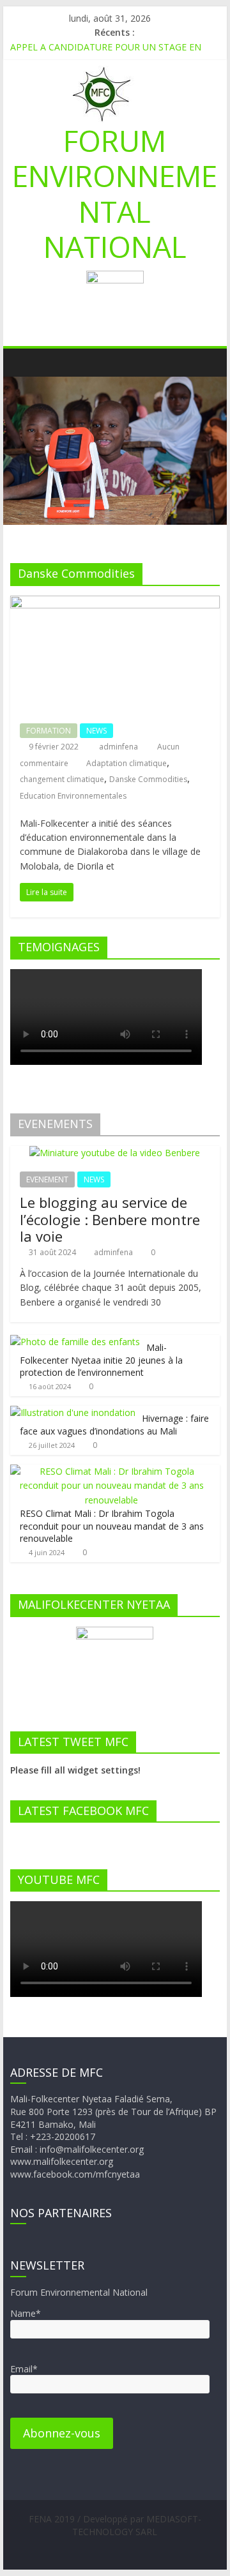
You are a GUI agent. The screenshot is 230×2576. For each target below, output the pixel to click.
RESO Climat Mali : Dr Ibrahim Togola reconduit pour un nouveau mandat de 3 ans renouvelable (112, 1526)
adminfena (119, 747)
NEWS (96, 731)
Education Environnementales (73, 796)
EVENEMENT (47, 1179)
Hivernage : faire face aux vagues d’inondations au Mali (114, 1425)
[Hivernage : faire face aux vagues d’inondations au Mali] (73, 1412)
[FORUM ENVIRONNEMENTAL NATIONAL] (23, 362)
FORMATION (49, 731)
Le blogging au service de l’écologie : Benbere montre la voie (110, 1219)
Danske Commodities (148, 779)
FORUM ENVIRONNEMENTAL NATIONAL (115, 193)
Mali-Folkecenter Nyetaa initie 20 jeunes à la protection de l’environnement (101, 1360)
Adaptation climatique (126, 763)
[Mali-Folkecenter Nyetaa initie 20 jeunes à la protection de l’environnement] (75, 1342)
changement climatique (62, 779)
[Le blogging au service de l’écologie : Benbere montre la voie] (115, 1153)
